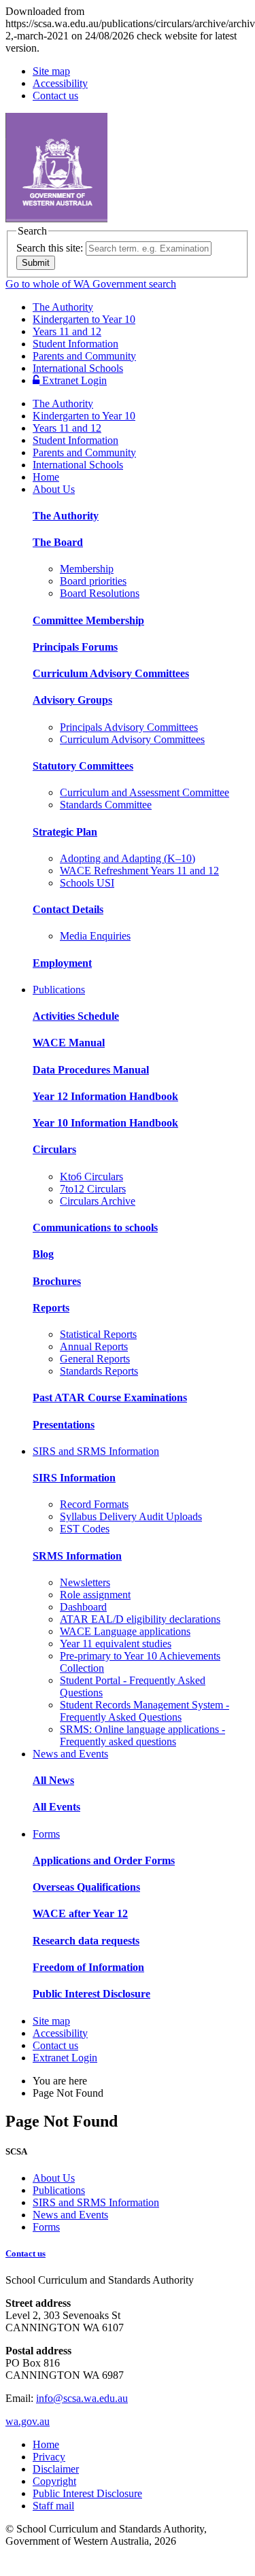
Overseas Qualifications (86, 1887)
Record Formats (94, 1504)
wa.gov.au (28, 2421)
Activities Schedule (76, 1016)
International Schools (78, 368)
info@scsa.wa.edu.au (82, 2398)
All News (53, 1780)
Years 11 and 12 (67, 331)
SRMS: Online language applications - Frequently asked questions (142, 1735)
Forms (46, 1834)
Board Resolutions (100, 593)
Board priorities (93, 581)
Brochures (57, 1281)
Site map (51, 71)
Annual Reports (94, 1346)
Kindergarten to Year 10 (84, 319)
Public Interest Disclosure (91, 1994)
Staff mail (53, 2506)
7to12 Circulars (93, 1189)
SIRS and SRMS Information (96, 1451)
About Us (54, 489)
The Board (58, 542)
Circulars (54, 1149)
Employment (62, 963)
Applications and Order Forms (104, 1860)
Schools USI (87, 883)
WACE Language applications (125, 1631)
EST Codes (85, 1529)
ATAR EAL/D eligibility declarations (140, 1619)
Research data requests (86, 1941)
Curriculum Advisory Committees (111, 673)
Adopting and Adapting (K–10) (128, 858)
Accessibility (60, 83)
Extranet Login (73, 380)
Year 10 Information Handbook (105, 1123)
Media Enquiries (95, 936)
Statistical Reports (98, 1334)
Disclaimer (56, 2469)
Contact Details (68, 909)
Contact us (55, 96)
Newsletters (85, 1582)
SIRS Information (74, 1478)
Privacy (49, 2457)
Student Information (75, 344)
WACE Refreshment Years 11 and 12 (139, 871)
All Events (56, 1807)
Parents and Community (84, 356)
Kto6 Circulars (91, 1177)
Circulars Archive (98, 1201)
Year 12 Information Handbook (105, 1096)
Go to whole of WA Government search (91, 284)
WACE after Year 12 (80, 1913)
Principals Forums (75, 647)
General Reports (95, 1359)
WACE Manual (69, 1043)
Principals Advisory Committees (129, 727)
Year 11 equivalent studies (116, 1644)
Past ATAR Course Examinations (110, 1397)
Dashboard (83, 1607)
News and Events (70, 1754)
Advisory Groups (72, 700)
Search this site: (50, 248)
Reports (51, 1308)
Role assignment (95, 1595)
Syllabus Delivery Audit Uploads (131, 1516)
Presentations (64, 1425)
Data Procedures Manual (91, 1070)
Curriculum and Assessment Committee (144, 792)
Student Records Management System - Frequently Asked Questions (144, 1711)
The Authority (63, 307)
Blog (43, 1254)
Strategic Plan (65, 832)
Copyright (54, 2481)
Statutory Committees (83, 766)
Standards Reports (99, 1371)
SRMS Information (77, 1556)
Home (46, 477)
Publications (59, 990)
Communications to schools (95, 1227)
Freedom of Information (88, 1967)
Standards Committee (106, 805)
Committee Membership (88, 620)
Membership (87, 569)
